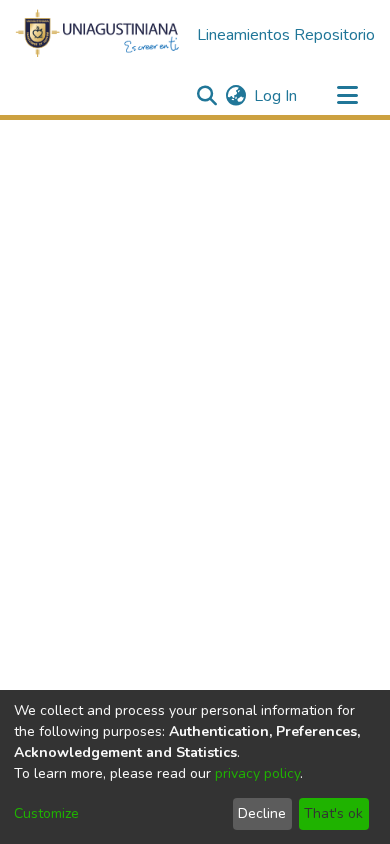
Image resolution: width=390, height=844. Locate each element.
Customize (46, 813)
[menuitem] (235, 96)
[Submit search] (206, 96)
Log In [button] (276, 96)
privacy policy (257, 773)
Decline (262, 813)
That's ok (333, 813)
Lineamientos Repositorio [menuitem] (286, 35)
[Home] (98, 34)
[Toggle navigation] (347, 96)
